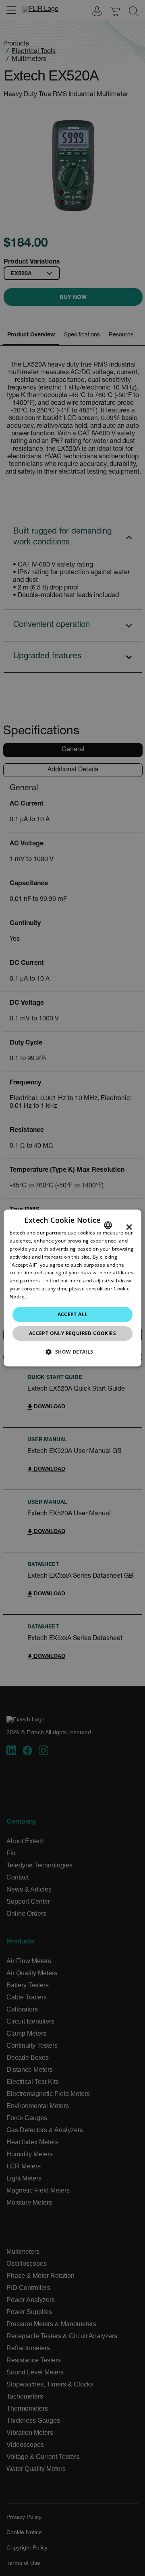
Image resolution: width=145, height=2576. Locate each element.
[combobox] (108, 1225)
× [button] (129, 1227)
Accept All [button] (73, 1314)
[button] (72, 1352)
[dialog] (72, 1288)
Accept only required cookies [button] (72, 1333)
